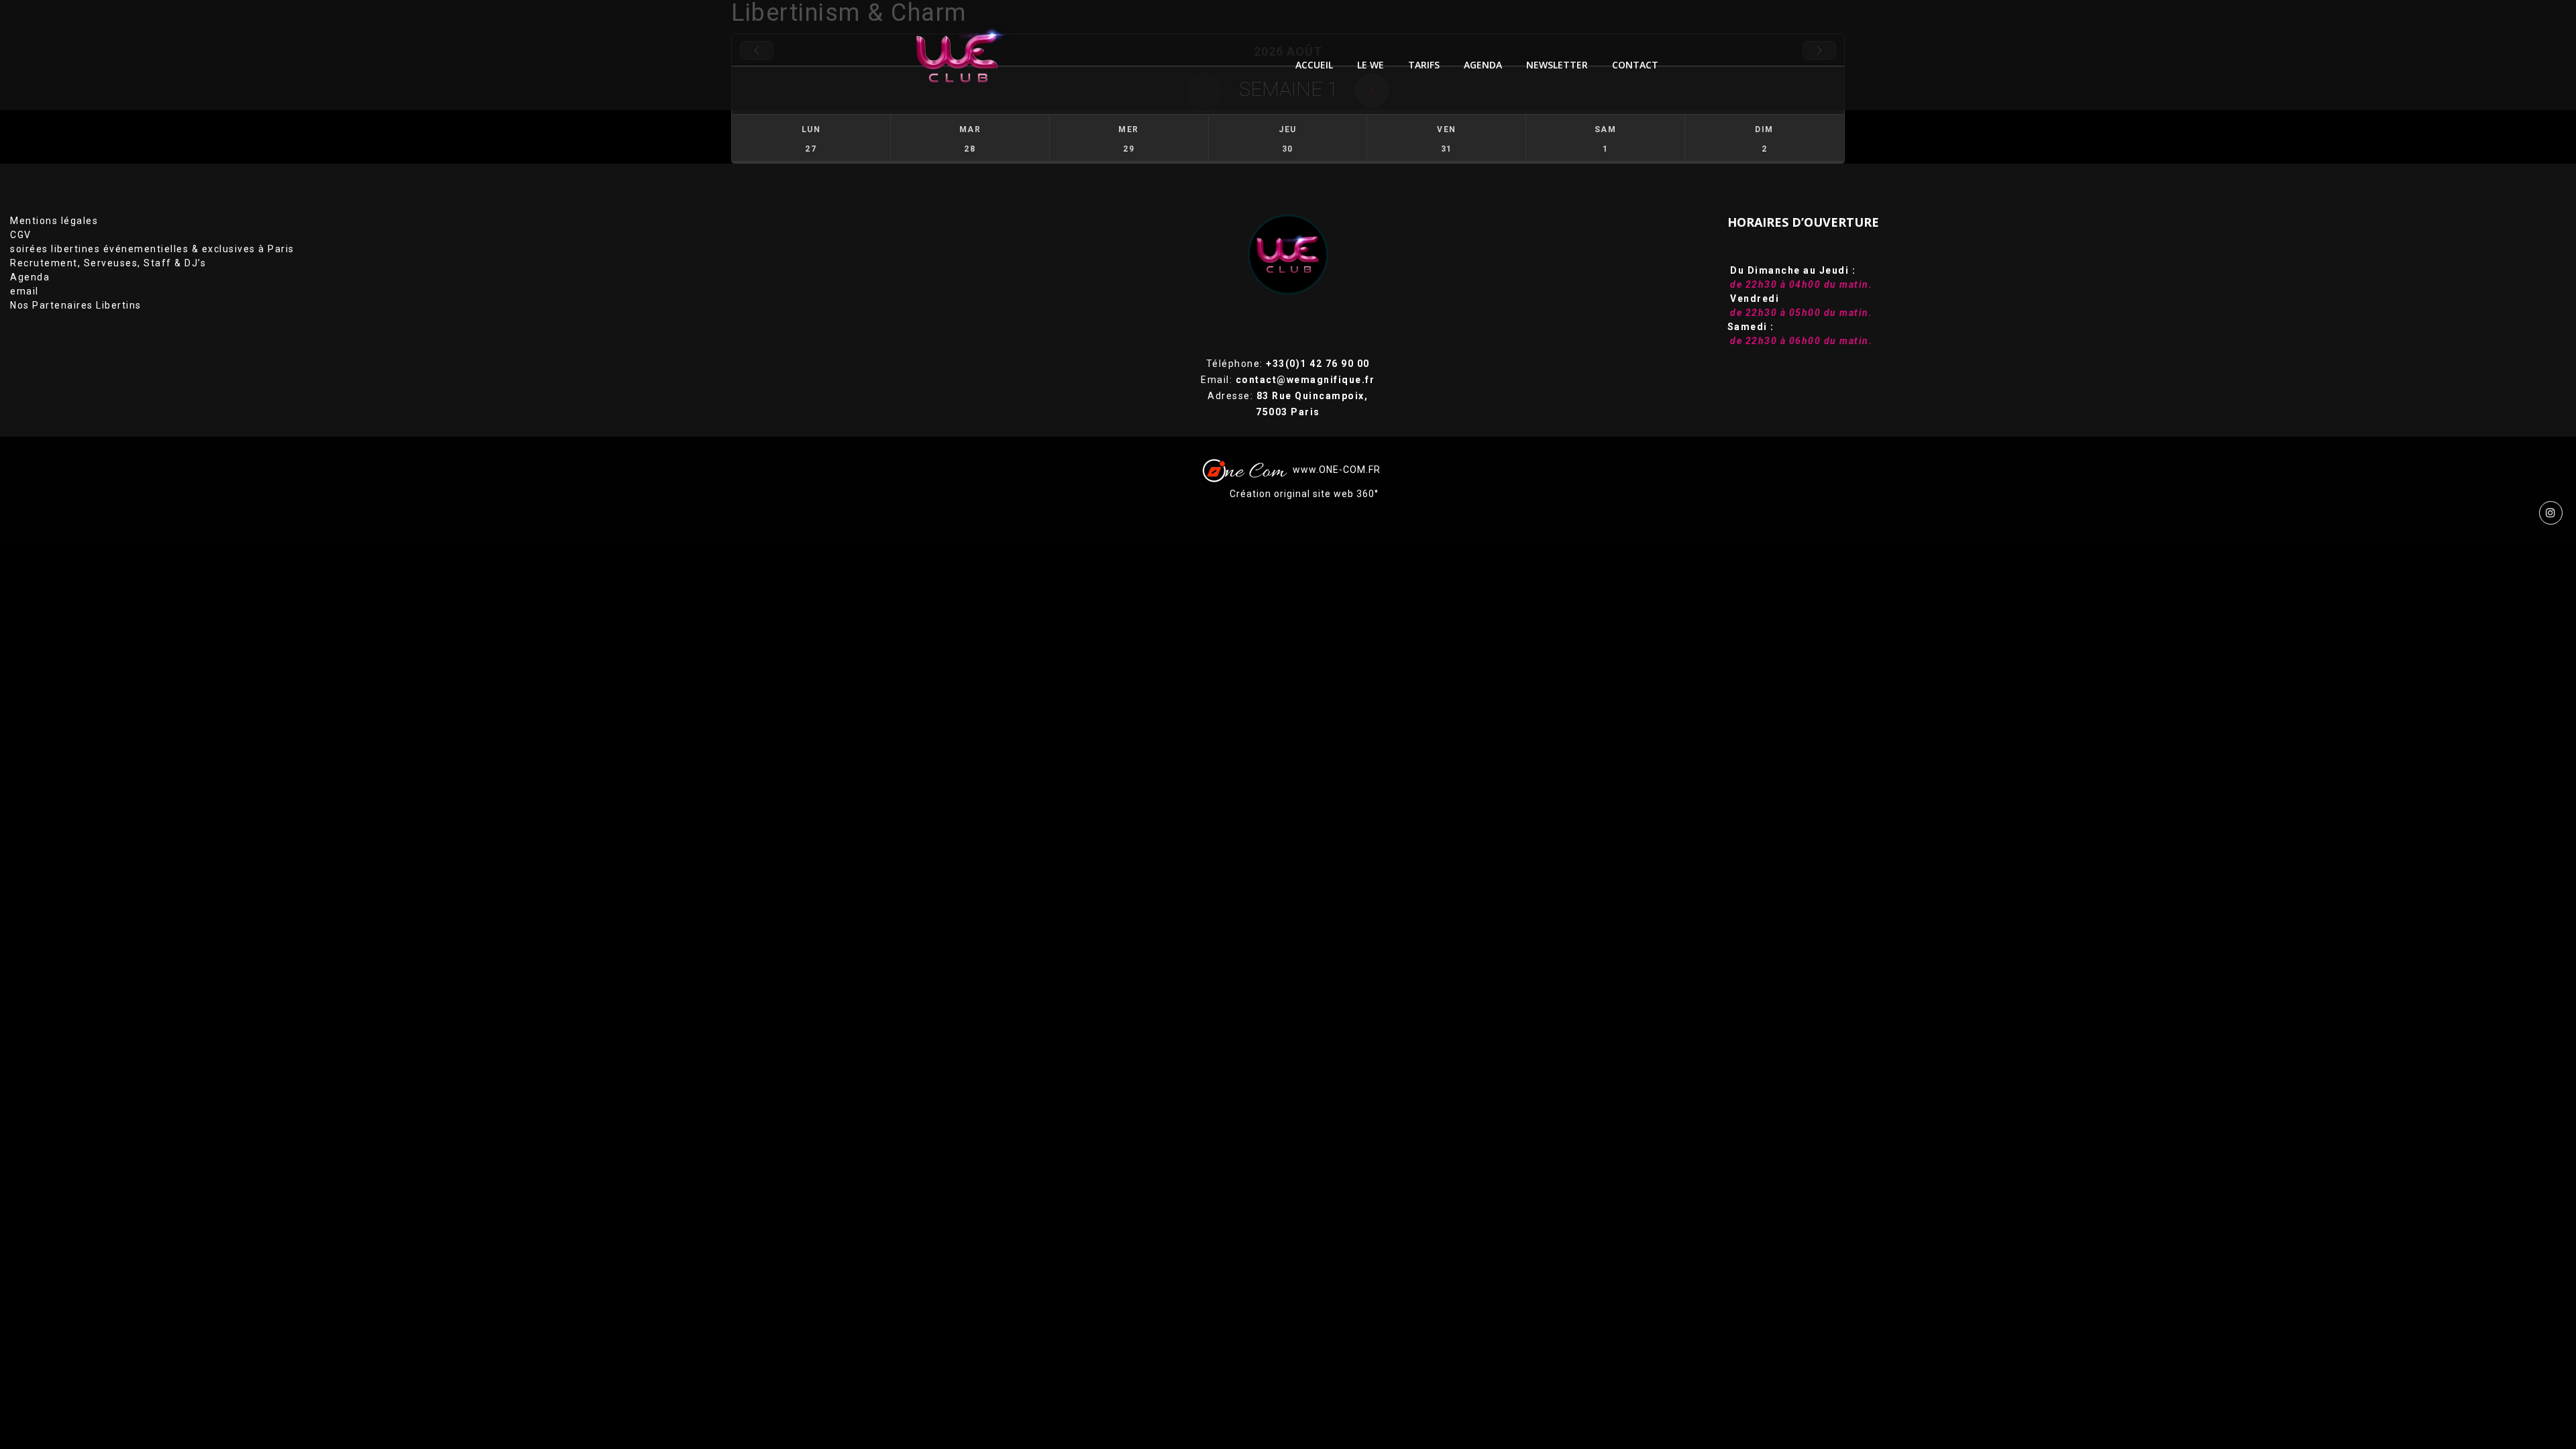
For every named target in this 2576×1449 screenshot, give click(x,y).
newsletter (1557, 65)
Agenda (30, 277)
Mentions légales (54, 221)
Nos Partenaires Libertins (76, 305)
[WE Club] (967, 55)
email (24, 291)
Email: (1288, 380)
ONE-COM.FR (1350, 470)
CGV (21, 235)
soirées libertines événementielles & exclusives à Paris (152, 249)
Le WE (1371, 65)
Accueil (1314, 65)
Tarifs (1424, 65)
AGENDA (1483, 65)
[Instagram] (2551, 513)
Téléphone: (1288, 364)
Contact (1635, 65)
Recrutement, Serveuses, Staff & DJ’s (108, 263)
